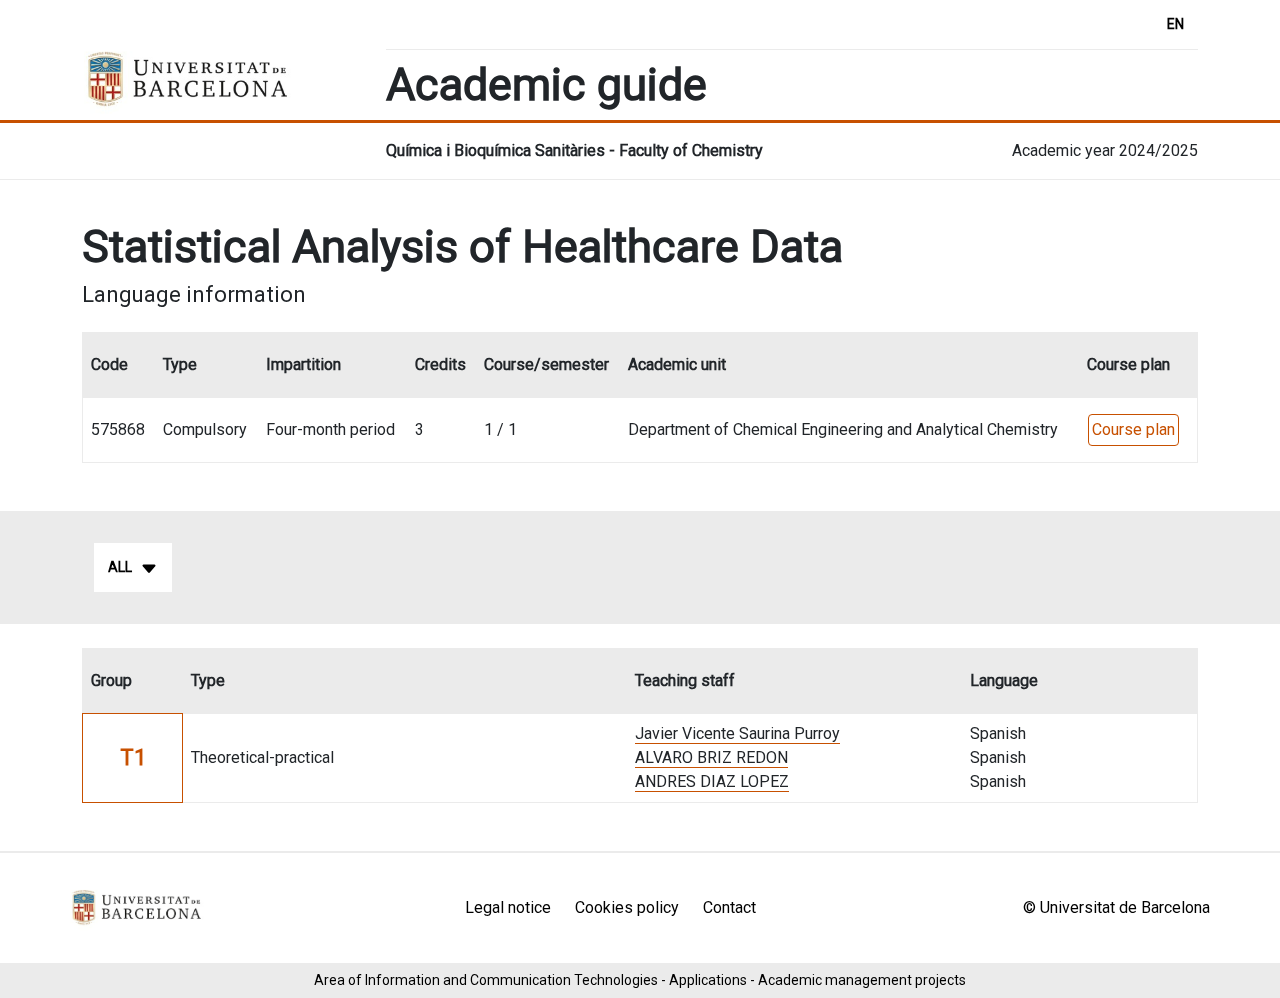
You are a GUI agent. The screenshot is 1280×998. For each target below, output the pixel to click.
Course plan (1133, 429)
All (120, 567)
